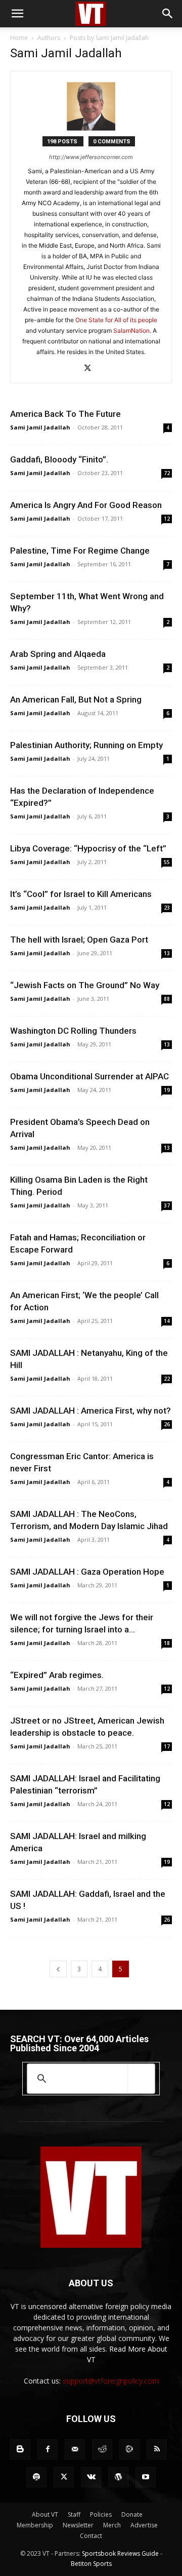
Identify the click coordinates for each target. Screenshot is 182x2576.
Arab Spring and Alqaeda (58, 654)
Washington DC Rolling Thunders (73, 1031)
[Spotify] (36, 2477)
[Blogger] (20, 2449)
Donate (132, 2514)
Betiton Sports (91, 2564)
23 (167, 908)
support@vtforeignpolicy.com (111, 2381)
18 (167, 1643)
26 (167, 1424)
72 (167, 473)
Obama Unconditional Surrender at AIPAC (89, 1076)
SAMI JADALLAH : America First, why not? (90, 1411)
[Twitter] (91, 369)
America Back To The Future (65, 414)
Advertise (144, 2525)
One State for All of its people (116, 320)
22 (167, 1379)
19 (167, 1090)
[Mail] (75, 2449)
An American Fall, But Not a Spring (76, 699)
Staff (74, 2514)
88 (167, 999)
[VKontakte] (91, 2477)
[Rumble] (129, 2449)
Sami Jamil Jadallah (40, 427)
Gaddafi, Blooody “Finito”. (59, 459)
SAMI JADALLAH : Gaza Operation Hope (87, 1572)
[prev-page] (58, 1969)
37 (167, 1205)
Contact (91, 2536)
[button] (17, 14)
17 (167, 1746)
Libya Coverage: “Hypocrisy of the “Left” (88, 848)
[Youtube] (146, 2477)
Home (19, 38)
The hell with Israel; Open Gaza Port (79, 940)
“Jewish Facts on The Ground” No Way (85, 985)
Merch (112, 2525)
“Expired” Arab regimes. (57, 1675)
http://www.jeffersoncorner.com (91, 157)
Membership (35, 2525)
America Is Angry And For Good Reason (86, 505)
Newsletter (78, 2525)
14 (167, 1321)
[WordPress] (118, 2477)
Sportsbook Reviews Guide (120, 2553)
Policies (101, 2514)
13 (167, 953)
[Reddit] (102, 2449)
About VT (45, 2514)
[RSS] (157, 2449)
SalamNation (131, 330)
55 (167, 862)
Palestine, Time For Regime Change (80, 551)
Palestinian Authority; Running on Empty (86, 745)
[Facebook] (48, 2449)
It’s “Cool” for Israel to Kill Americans (81, 894)
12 (167, 519)
